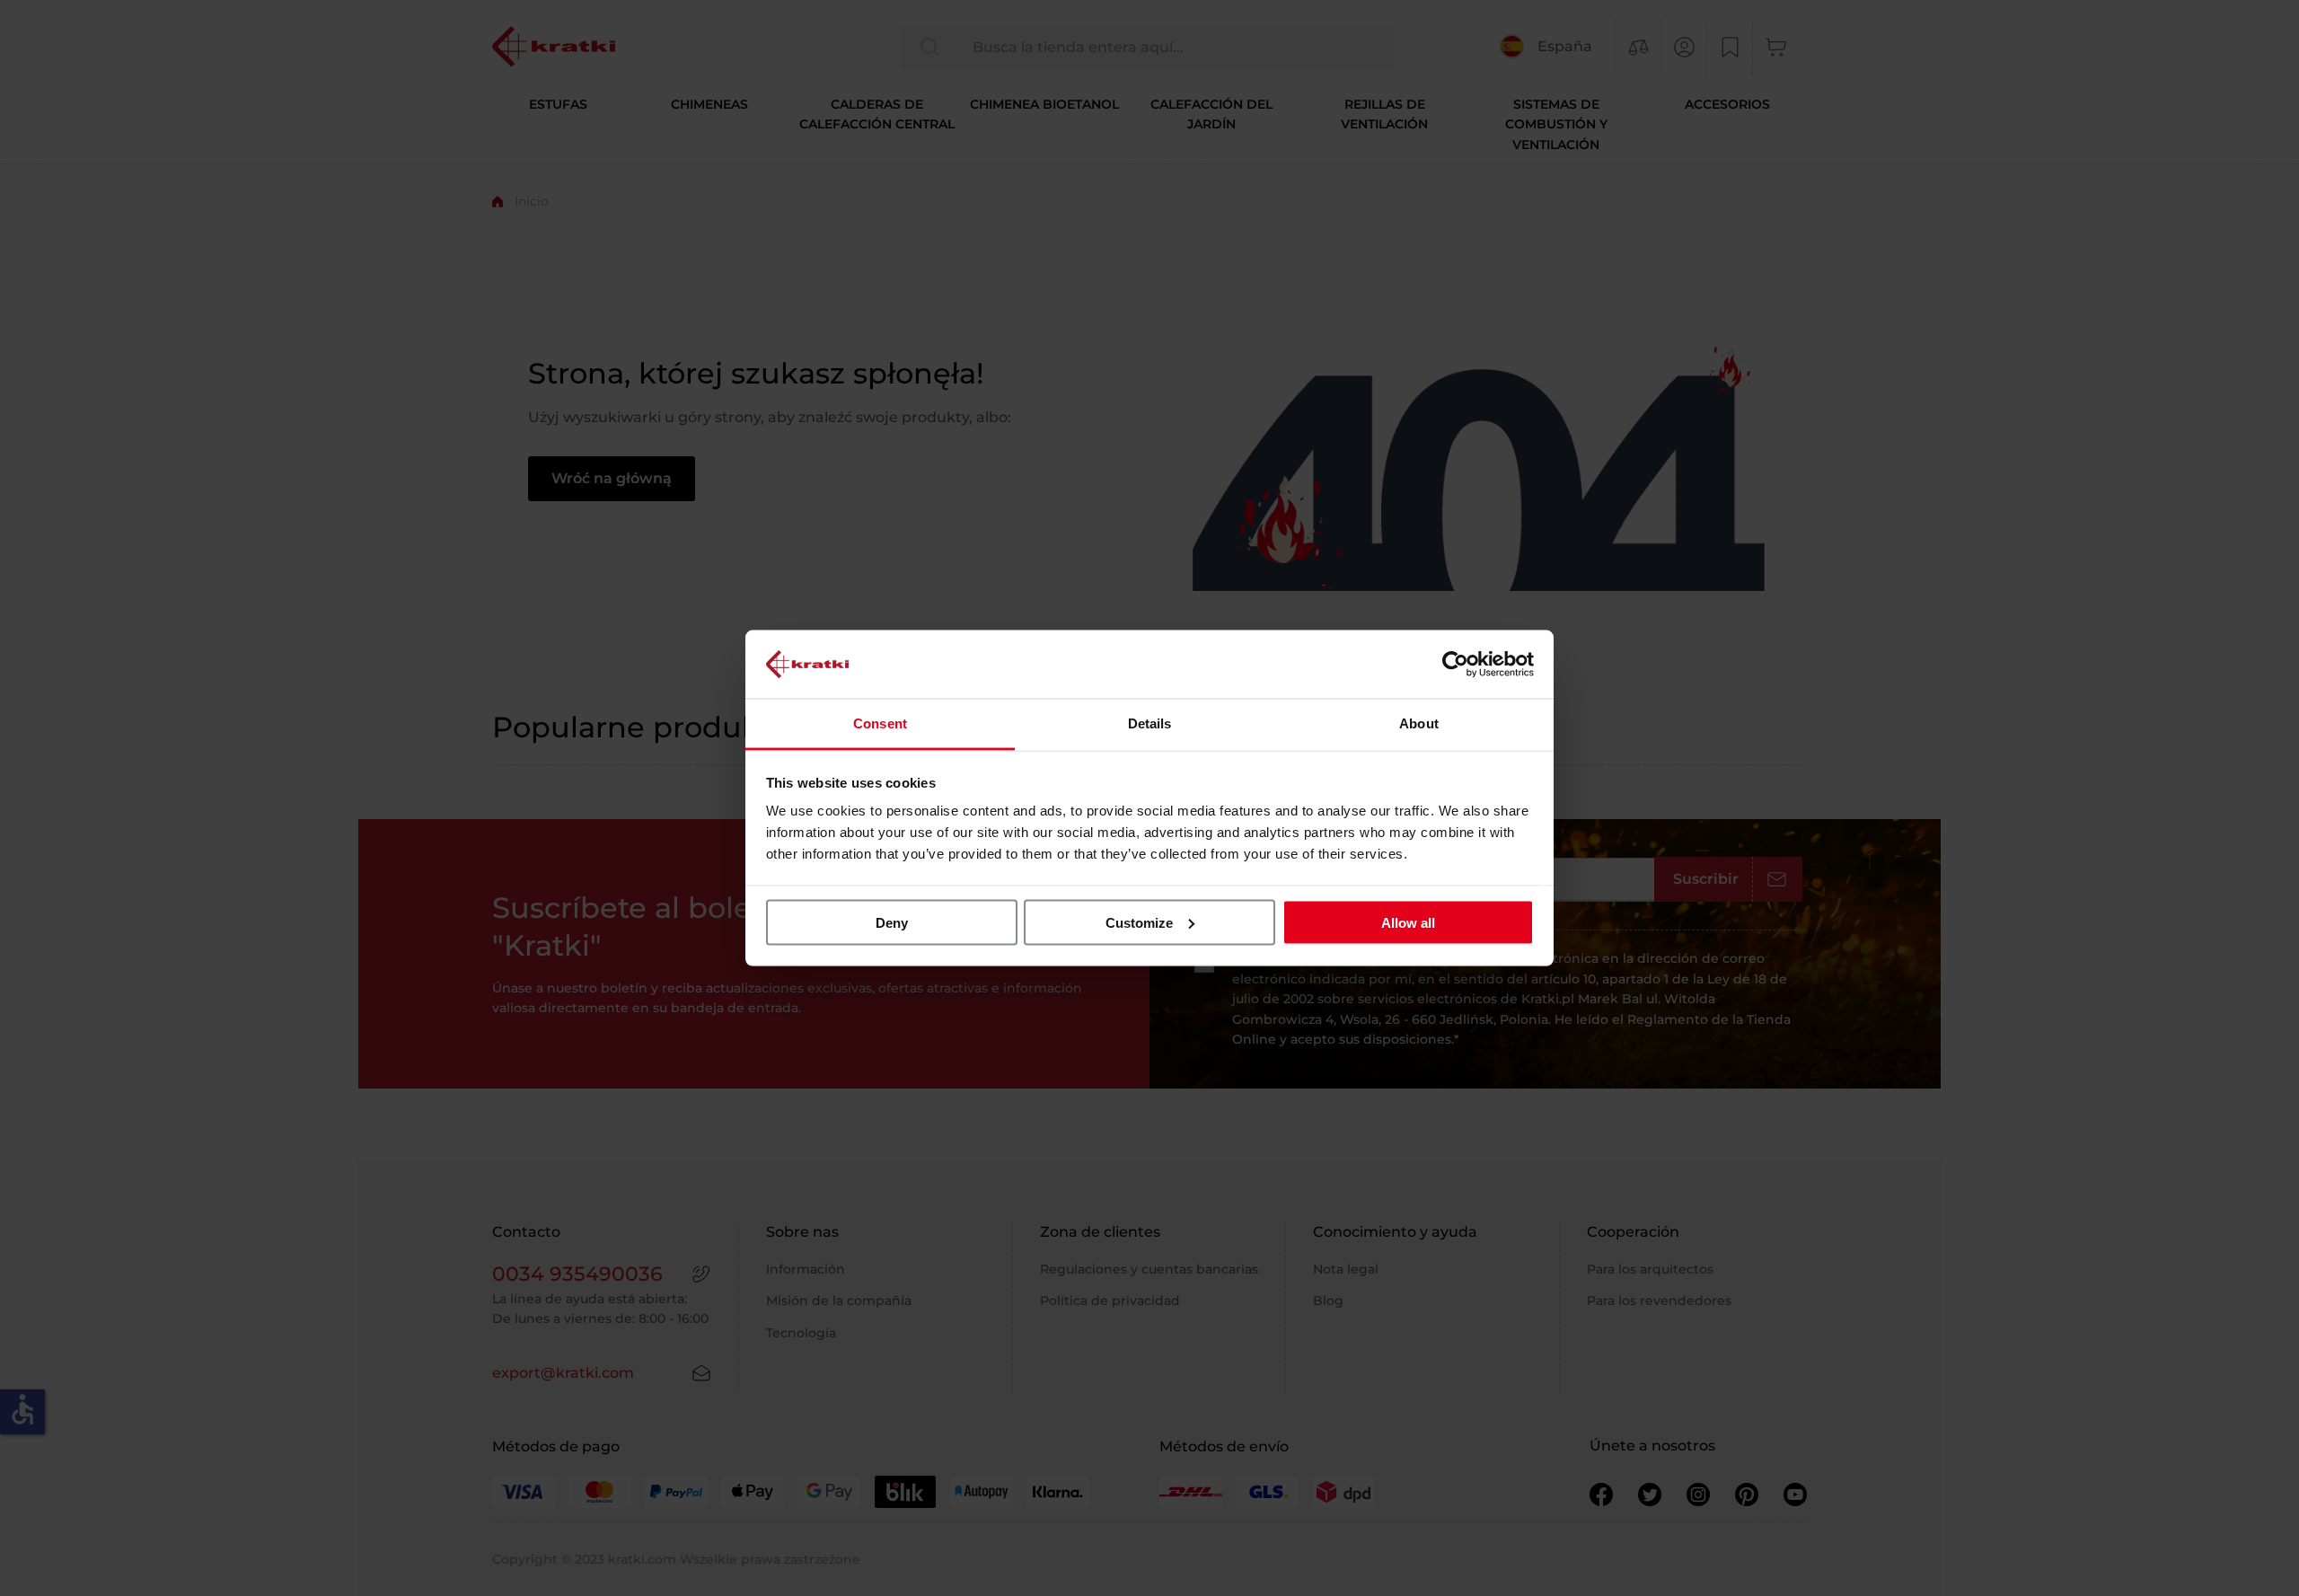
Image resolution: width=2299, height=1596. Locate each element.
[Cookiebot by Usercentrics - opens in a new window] (1455, 664)
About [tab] (1419, 723)
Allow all (1408, 922)
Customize (1139, 922)
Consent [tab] (880, 723)
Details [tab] (1150, 723)
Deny (892, 922)
